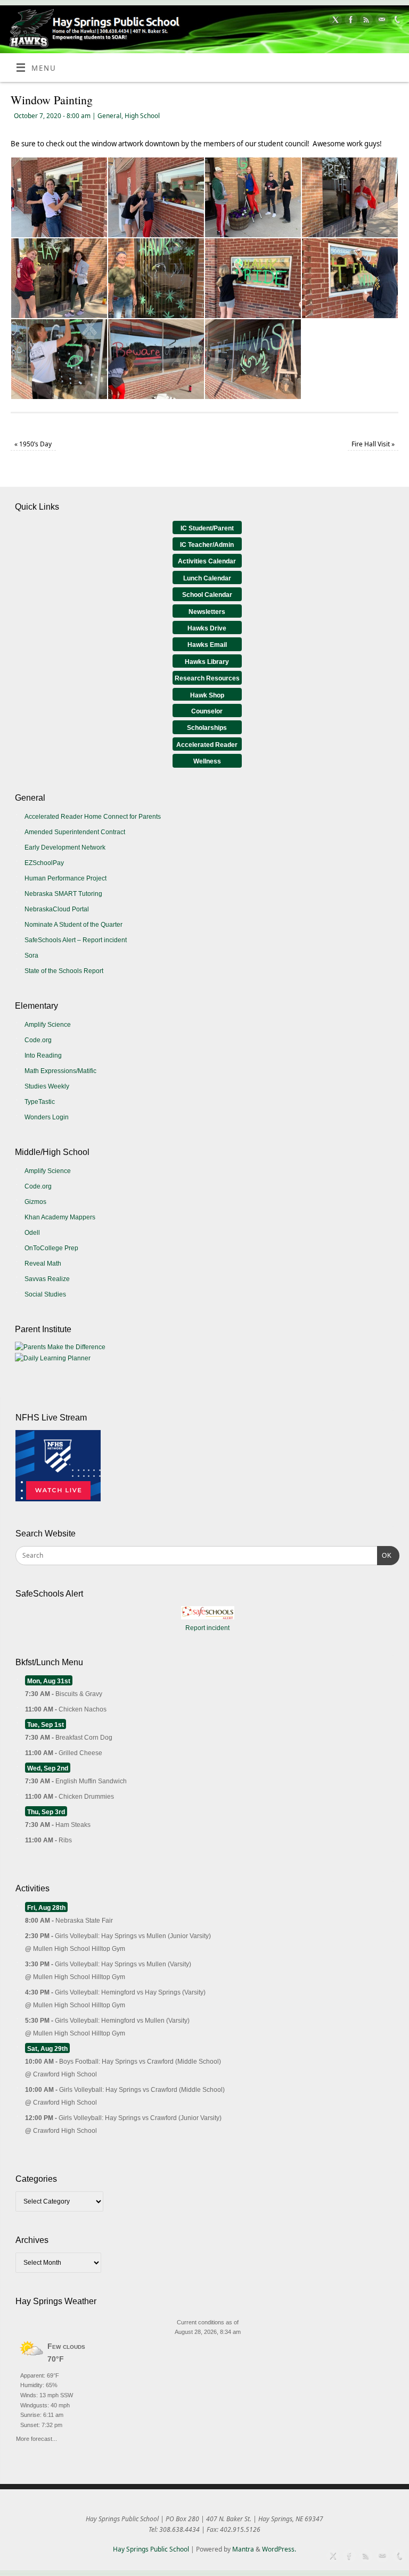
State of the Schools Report (64, 971)
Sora (31, 955)
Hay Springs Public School (151, 2549)
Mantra (243, 2549)
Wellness (207, 761)
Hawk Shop (207, 695)
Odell (32, 1233)
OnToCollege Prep (51, 1248)
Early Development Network (65, 847)
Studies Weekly (47, 1086)
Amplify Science (48, 1025)
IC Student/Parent (207, 528)
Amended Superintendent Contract (75, 832)
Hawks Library (207, 662)
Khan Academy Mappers (60, 1217)
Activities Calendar (207, 561)
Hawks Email (207, 645)
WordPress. (279, 2549)
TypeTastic (40, 1102)
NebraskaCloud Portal (57, 909)
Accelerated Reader (207, 745)
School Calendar (207, 595)
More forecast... (36, 2437)
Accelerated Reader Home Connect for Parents (93, 817)
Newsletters (207, 612)
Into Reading (43, 1056)
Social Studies (45, 1294)
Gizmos (35, 1202)
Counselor (207, 711)
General (109, 116)
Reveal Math (43, 1264)
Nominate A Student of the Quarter (73, 925)
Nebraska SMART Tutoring (63, 894)
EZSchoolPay (44, 863)
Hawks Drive (207, 628)
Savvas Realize (47, 1279)
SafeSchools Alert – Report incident (76, 940)
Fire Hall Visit (373, 444)
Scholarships (207, 728)
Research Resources (207, 678)
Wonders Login (47, 1117)
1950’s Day (33, 444)
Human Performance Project (66, 878)
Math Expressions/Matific (60, 1071)
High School (142, 116)
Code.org (38, 1040)
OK (385, 1555)
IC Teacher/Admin (207, 545)
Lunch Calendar (207, 578)
